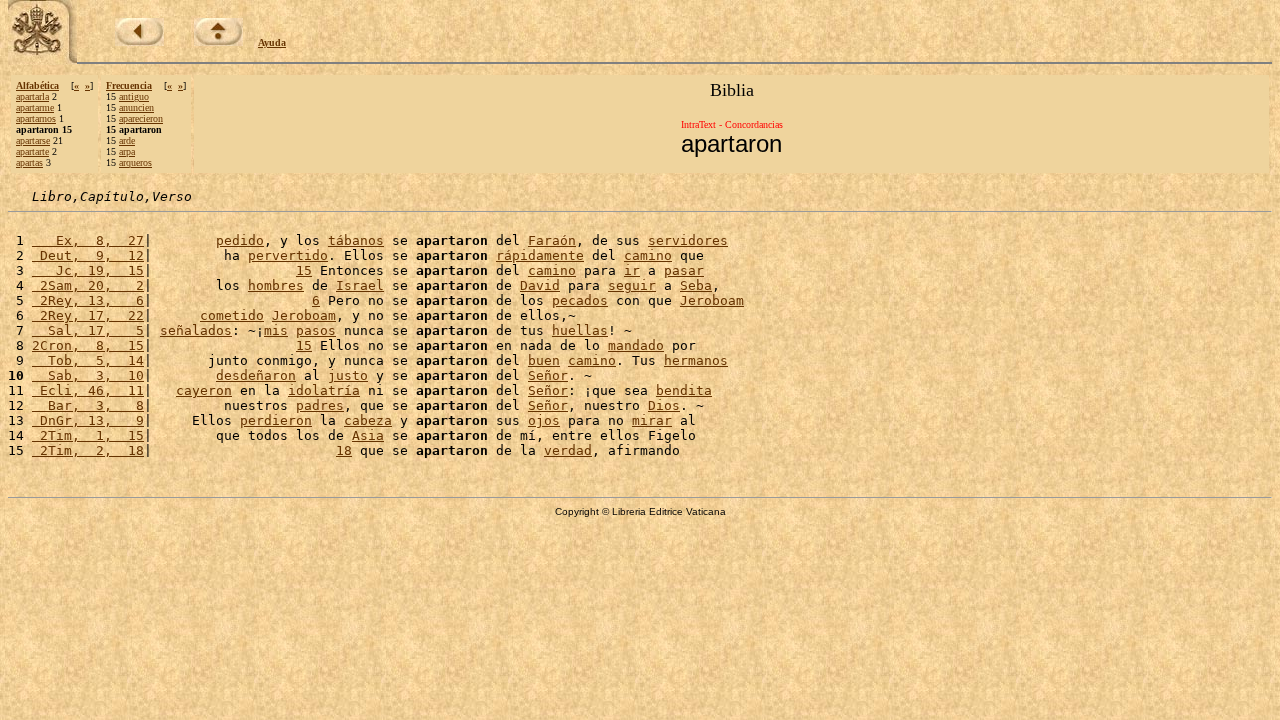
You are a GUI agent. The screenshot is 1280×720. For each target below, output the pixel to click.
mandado (636, 345)
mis (276, 330)
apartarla (32, 96)
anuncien (136, 107)
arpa (127, 151)
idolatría (324, 390)
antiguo (134, 96)
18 (344, 450)
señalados (196, 330)
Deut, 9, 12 (88, 255)
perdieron (276, 420)
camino (648, 255)
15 (304, 270)
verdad (568, 450)
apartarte (32, 151)
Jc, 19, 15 (88, 270)
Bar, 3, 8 (88, 405)
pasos (316, 330)
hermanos (696, 360)
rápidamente (540, 255)
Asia (368, 435)
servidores (688, 240)
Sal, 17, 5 (88, 330)
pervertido (288, 255)
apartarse (33, 140)
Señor (548, 375)
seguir (632, 285)
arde (127, 140)
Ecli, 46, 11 (88, 390)
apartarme (35, 107)
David (540, 285)
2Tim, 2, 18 (88, 450)
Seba (696, 285)
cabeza (368, 420)
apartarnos (36, 118)
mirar (652, 420)
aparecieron (141, 118)
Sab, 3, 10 (88, 375)
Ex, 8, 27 (88, 240)
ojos (544, 420)
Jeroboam (712, 300)
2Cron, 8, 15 (88, 345)
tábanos (356, 240)
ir (632, 270)
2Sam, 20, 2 (88, 285)
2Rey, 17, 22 (88, 315)
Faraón (552, 240)
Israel (360, 285)
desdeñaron (256, 375)
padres (320, 405)
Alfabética (37, 85)
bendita (684, 390)
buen (544, 360)
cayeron (204, 390)
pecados (580, 300)
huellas (580, 330)
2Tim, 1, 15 (88, 435)
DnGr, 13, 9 (88, 420)
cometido (232, 315)
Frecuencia (129, 85)
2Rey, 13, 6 (88, 300)
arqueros (135, 162)
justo (348, 375)
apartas (29, 162)
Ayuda (272, 42)
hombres (276, 285)
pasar (684, 270)
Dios (664, 405)
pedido (240, 240)
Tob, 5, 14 (88, 360)
